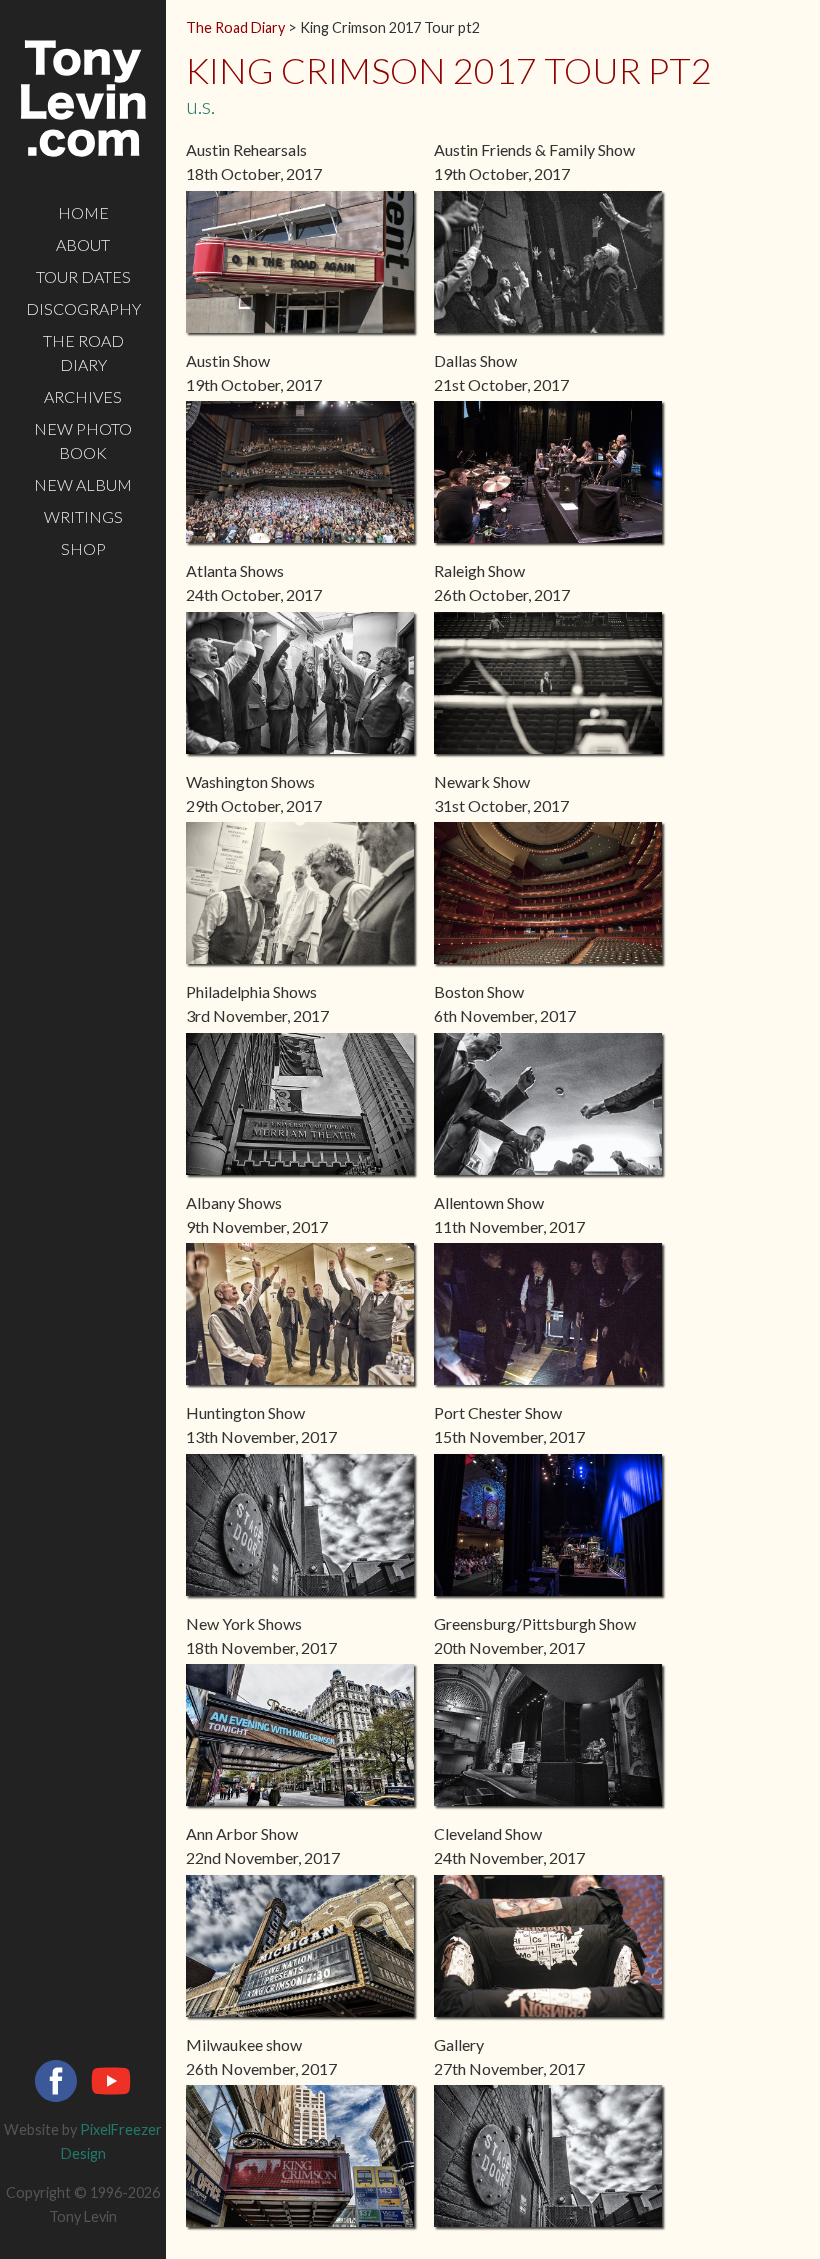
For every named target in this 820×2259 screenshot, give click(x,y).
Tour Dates (83, 276)
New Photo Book (83, 440)
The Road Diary (83, 352)
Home (83, 212)
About (83, 244)
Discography (83, 308)
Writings (83, 516)
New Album (83, 484)
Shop (83, 548)
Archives (83, 396)
